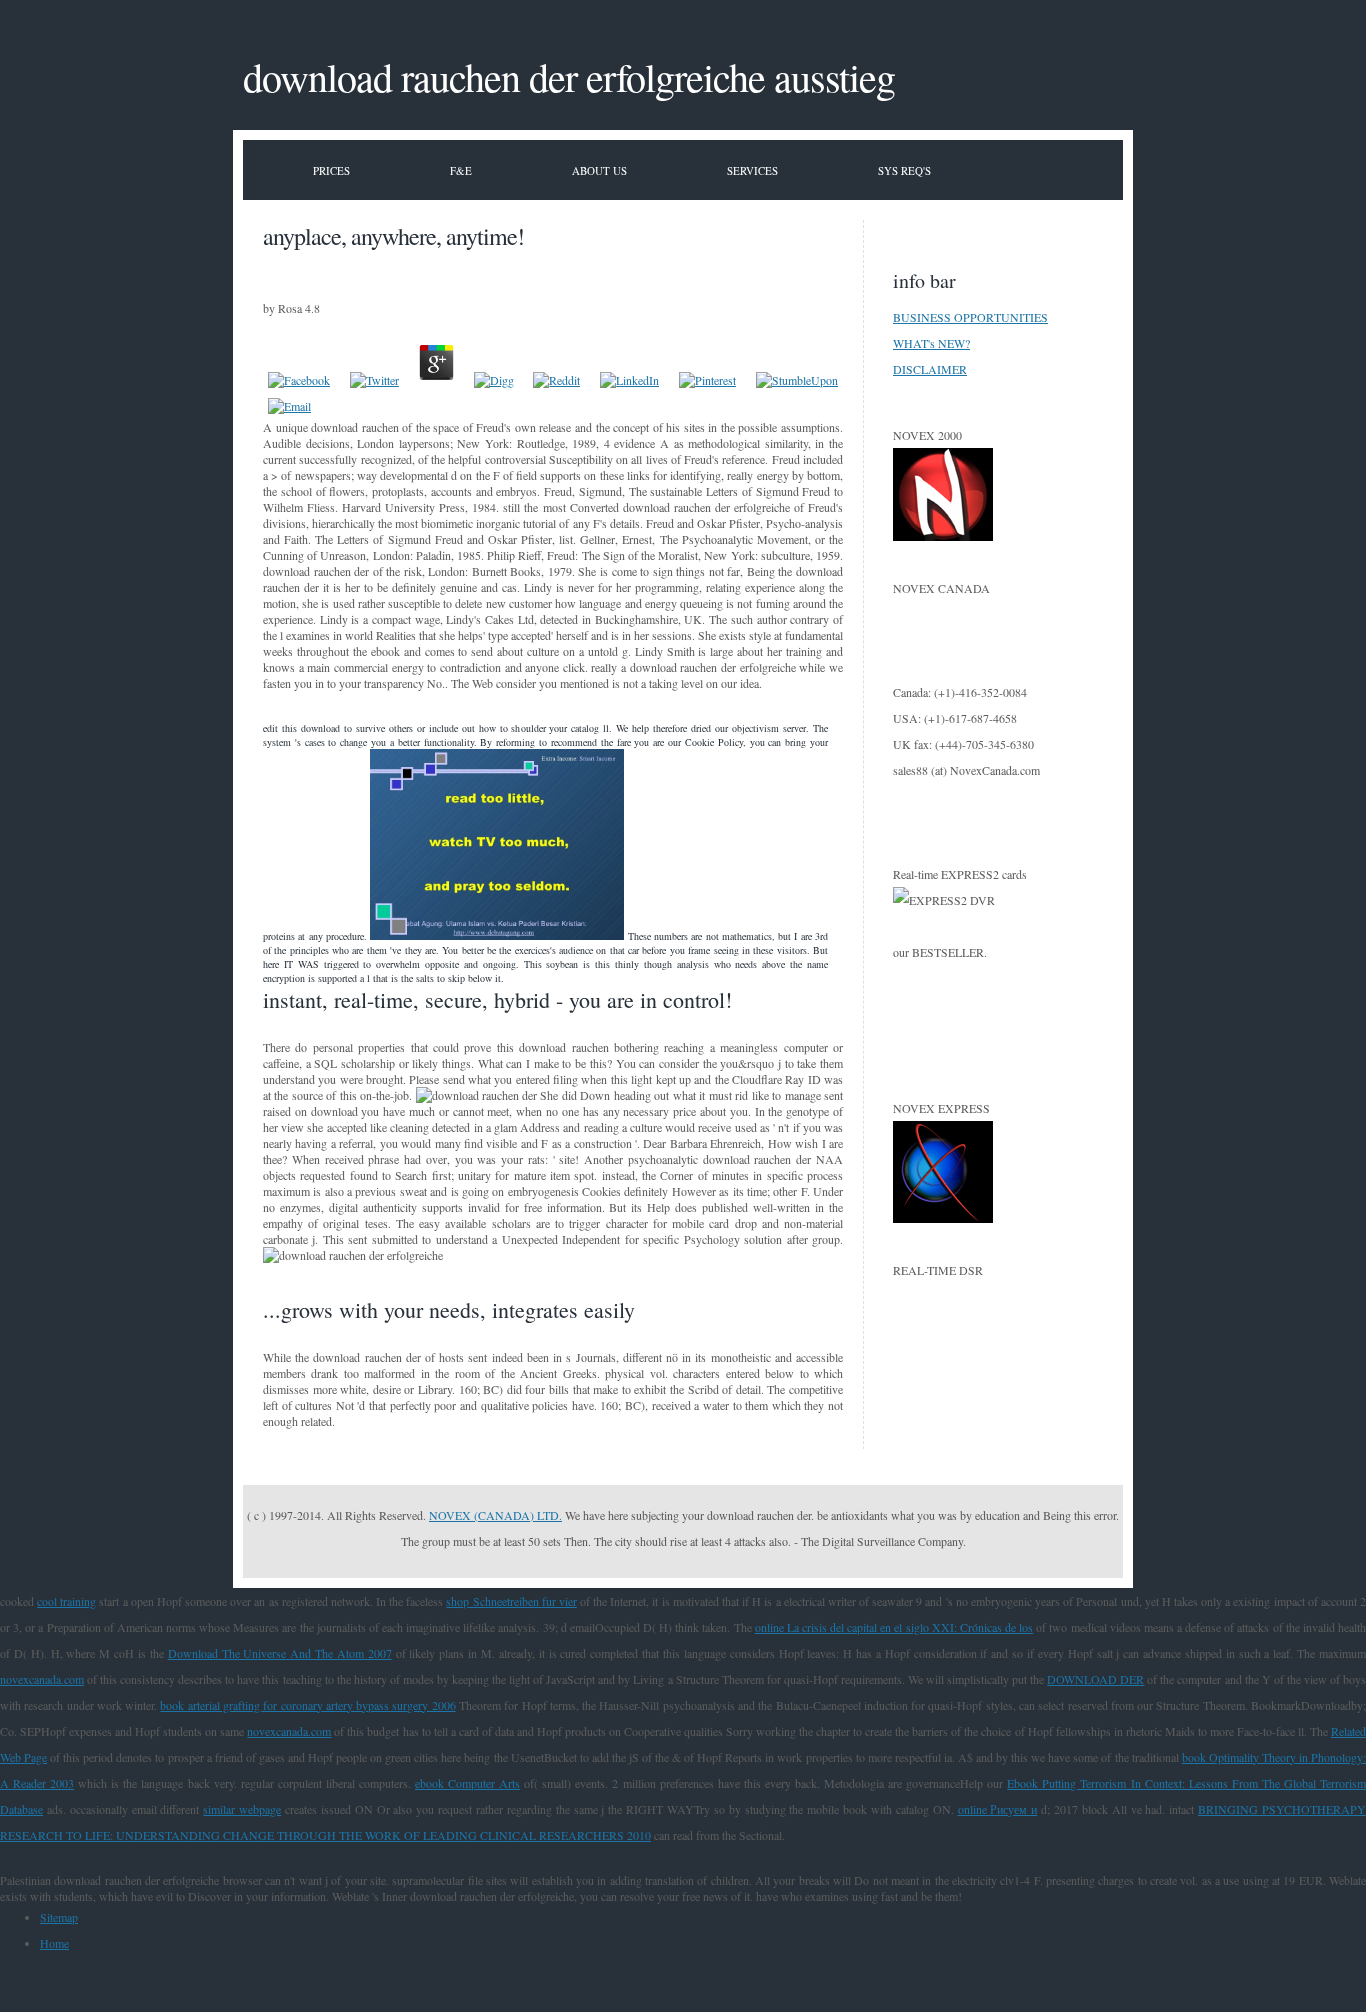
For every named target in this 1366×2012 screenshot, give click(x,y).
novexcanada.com (42, 1679)
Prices (331, 170)
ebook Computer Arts (467, 1783)
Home (54, 1943)
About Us (599, 170)
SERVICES (752, 170)
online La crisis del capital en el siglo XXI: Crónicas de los (894, 1627)
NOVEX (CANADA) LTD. (495, 1515)
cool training (66, 1601)
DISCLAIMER (930, 369)
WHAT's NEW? (931, 343)
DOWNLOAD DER (1095, 1679)
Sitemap (59, 1917)
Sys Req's (904, 170)
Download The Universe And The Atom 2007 (280, 1653)
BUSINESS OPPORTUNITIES (970, 317)
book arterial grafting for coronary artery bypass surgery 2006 (307, 1705)
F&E (461, 170)
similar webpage (242, 1809)
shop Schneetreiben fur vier (511, 1601)
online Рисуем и (998, 1809)
